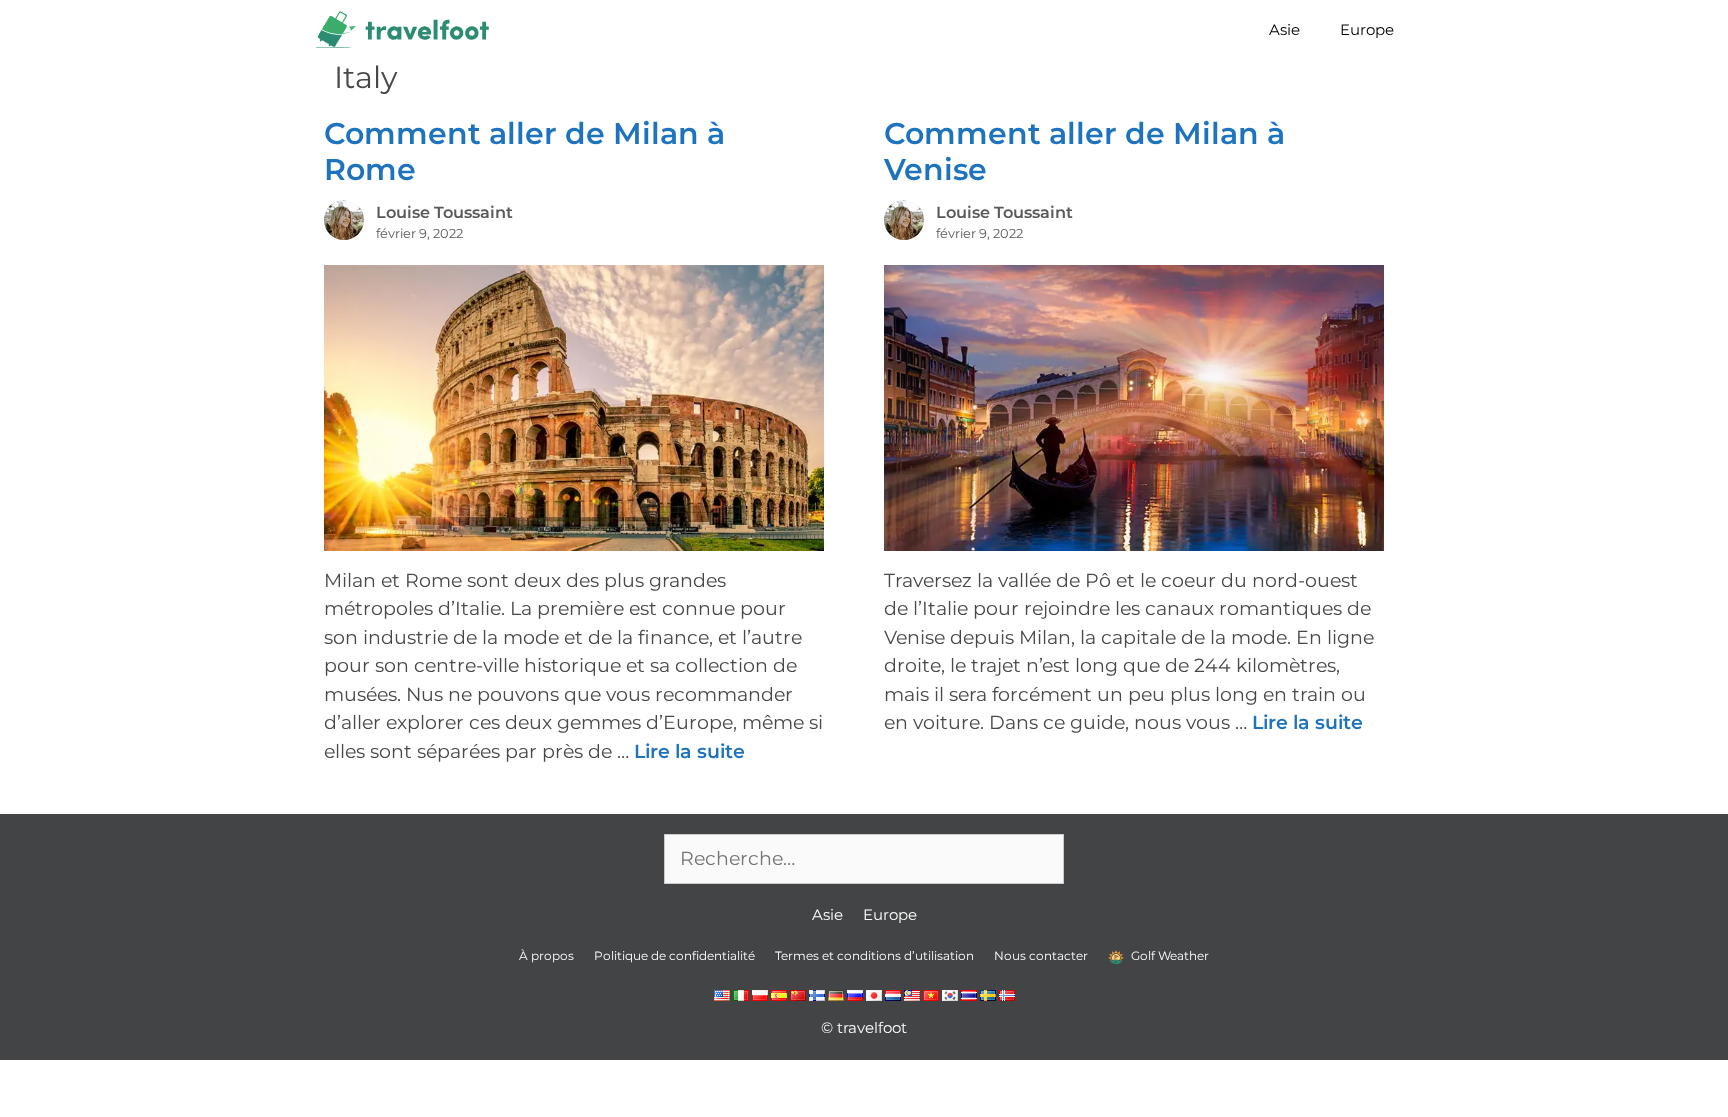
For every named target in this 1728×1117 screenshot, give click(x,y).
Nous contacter (1041, 955)
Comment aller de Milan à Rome (524, 151)
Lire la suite (689, 751)
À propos (546, 955)
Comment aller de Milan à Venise (1084, 151)
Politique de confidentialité (674, 955)
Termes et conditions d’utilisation (874, 955)
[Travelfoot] (407, 30)
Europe (1367, 29)
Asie (1284, 29)
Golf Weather (1168, 955)
